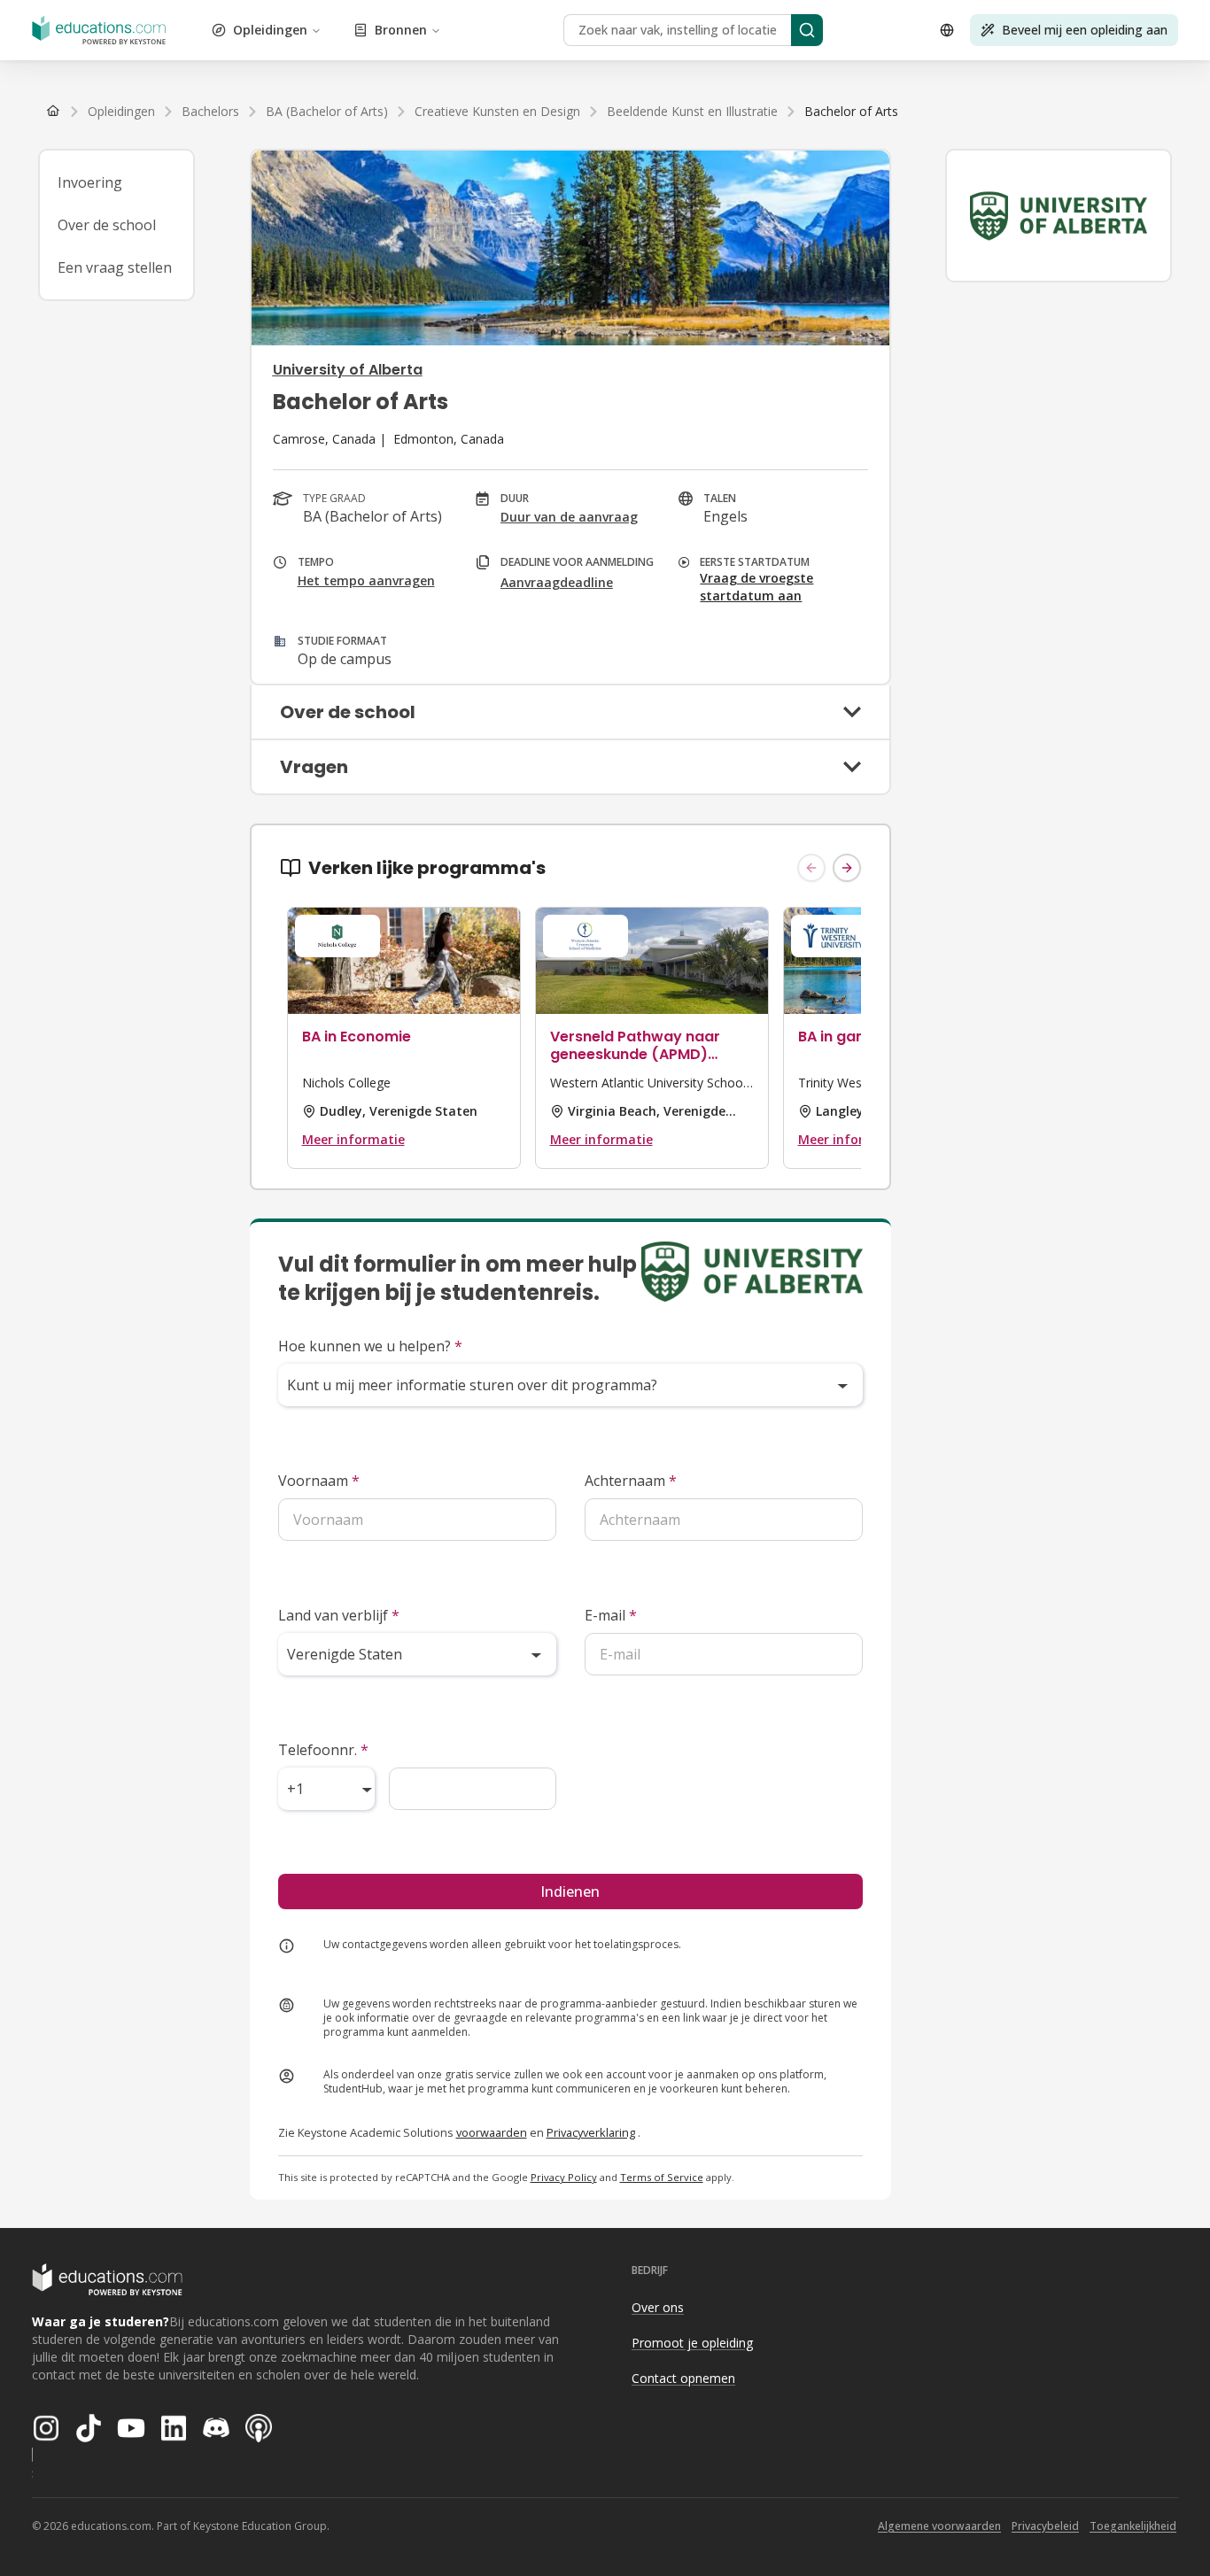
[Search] (807, 30)
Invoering (90, 182)
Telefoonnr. (323, 1750)
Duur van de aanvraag (569, 517)
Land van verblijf (339, 1615)
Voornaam (319, 1481)
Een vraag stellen (115, 267)
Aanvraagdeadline (557, 582)
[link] (851, 112)
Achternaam (631, 1481)
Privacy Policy (564, 2177)
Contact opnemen (683, 2378)
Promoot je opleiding (692, 2343)
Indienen (570, 1891)
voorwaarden (492, 2132)
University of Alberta (348, 370)
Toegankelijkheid (1133, 2526)
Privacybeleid (1045, 2526)
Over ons (658, 2307)
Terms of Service (662, 2177)
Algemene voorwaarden (939, 2526)
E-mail (611, 1615)
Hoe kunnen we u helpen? (370, 1346)
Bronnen (401, 30)
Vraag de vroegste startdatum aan (756, 587)
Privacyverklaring (591, 2132)
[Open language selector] (947, 30)
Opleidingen (270, 30)
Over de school (107, 225)
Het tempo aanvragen (366, 580)
